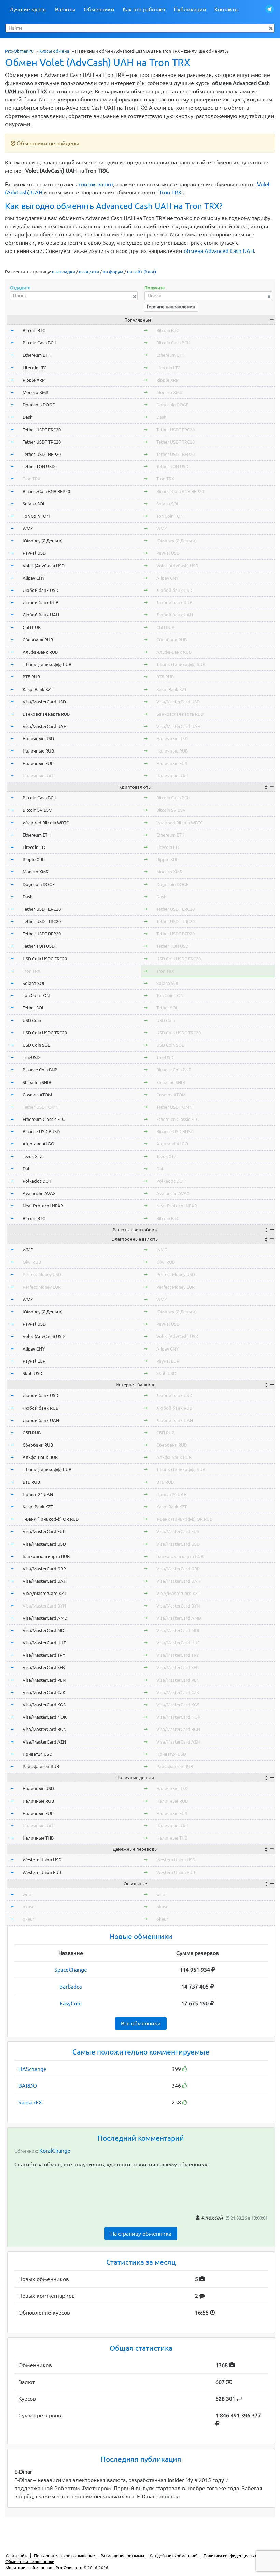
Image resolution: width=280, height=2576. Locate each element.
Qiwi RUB (32, 1262)
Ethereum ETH (37, 355)
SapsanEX (30, 2102)
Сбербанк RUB (38, 640)
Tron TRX (170, 192)
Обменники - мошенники (30, 2561)
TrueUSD (31, 1057)
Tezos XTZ (32, 1156)
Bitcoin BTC (34, 330)
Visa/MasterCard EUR (44, 1531)
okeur (28, 1919)
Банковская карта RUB (46, 714)
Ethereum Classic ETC (44, 1119)
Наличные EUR (38, 763)
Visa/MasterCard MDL (45, 1630)
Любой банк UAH (41, 615)
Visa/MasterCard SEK (44, 1667)
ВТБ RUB (31, 677)
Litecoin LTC (34, 368)
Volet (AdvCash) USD (44, 566)
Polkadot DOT (37, 1181)
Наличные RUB (38, 751)
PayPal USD (34, 553)
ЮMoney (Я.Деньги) (43, 541)
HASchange (32, 2069)
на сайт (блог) (142, 272)
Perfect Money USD (42, 1274)
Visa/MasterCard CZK (44, 1692)
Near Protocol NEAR (43, 1206)
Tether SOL (33, 1008)
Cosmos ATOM (37, 1095)
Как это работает (144, 9)
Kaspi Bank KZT (38, 689)
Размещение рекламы (122, 2556)
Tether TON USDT (40, 466)
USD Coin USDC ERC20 (45, 959)
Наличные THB (38, 1838)
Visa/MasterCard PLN (44, 1680)
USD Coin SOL (36, 1045)
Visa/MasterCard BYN (44, 1606)
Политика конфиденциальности (234, 2556)
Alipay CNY (34, 578)
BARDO (28, 2086)
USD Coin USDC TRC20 (45, 1033)
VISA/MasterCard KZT (44, 1593)
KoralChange (55, 2151)
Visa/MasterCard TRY (44, 1655)
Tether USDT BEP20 (42, 454)
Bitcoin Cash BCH (39, 343)
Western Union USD (42, 1860)
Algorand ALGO (38, 1144)
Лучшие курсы (28, 9)
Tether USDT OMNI (41, 1107)
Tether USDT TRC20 (42, 442)
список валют (96, 184)
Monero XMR (36, 392)
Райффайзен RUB (41, 1766)
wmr (27, 1894)
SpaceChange (71, 1970)
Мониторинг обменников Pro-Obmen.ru (44, 2568)
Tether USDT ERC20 (42, 430)
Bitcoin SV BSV (37, 810)
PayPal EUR (34, 1361)
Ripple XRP (34, 380)
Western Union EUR (42, 1872)
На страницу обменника (141, 2234)
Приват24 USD (37, 1754)
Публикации (190, 9)
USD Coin (32, 1020)
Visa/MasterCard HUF (44, 1643)
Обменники (99, 9)
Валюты (65, 9)
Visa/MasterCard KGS (44, 1705)
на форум (113, 272)
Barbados (71, 1987)
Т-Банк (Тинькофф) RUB (47, 664)
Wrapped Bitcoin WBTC (46, 823)
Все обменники (141, 2023)
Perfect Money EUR (42, 1287)
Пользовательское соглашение (65, 2556)
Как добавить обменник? (174, 2556)
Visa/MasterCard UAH (45, 726)
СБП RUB (32, 627)
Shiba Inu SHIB (37, 1082)
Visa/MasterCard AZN (44, 1742)
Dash (27, 417)
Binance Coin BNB (40, 1070)
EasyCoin (71, 2003)
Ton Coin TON (36, 516)
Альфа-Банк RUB (40, 652)
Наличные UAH (39, 776)
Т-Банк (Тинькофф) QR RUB (51, 1519)
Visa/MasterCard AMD (45, 1618)
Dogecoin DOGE (39, 405)
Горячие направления (171, 307)
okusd (29, 1907)
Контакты (227, 9)
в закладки (64, 272)
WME (28, 1250)
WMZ (28, 528)
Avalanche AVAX (39, 1193)
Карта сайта (17, 2556)
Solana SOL (34, 504)
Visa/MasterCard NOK (45, 1717)
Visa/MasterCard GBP (44, 1569)
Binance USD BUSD (41, 1131)
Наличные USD (38, 738)
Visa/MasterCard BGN (44, 1729)
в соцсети (89, 272)
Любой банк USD (40, 590)
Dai (26, 1169)
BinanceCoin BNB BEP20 (46, 491)
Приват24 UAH (38, 1494)
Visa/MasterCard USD (44, 702)
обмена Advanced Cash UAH (219, 251)
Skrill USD (32, 1373)
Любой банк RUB (40, 602)
